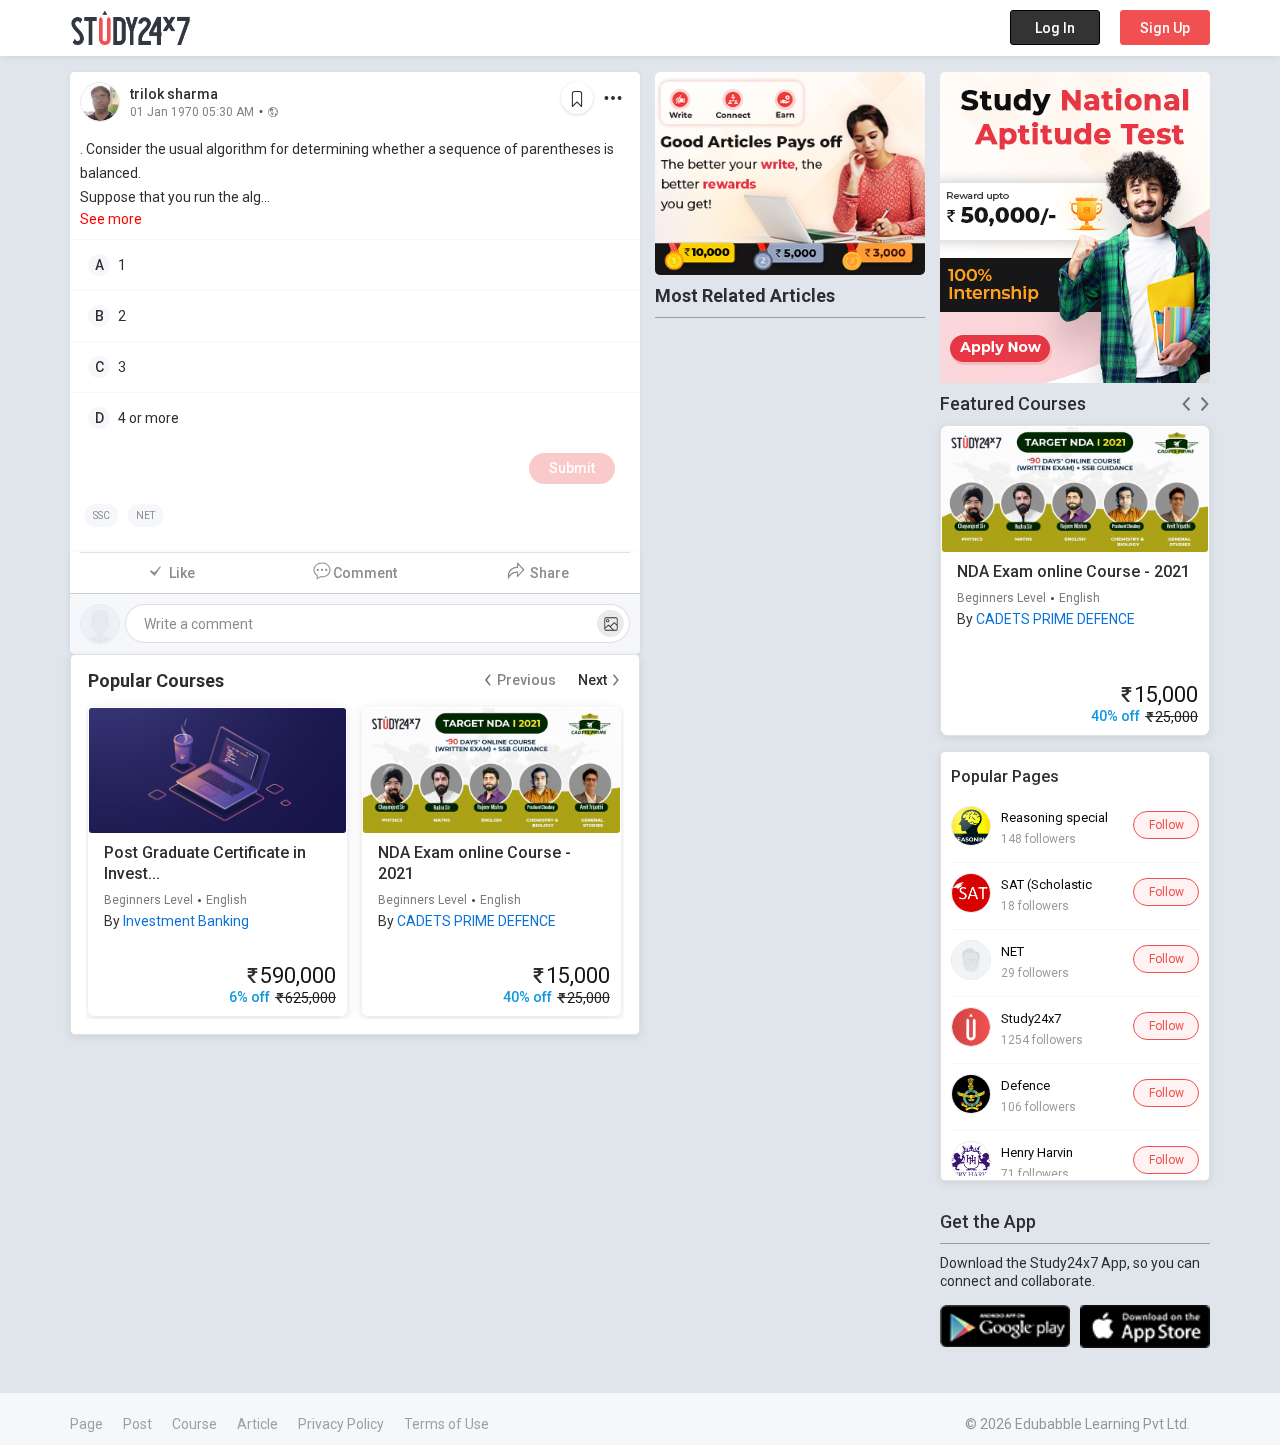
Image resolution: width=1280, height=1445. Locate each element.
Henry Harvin (1037, 1152)
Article (257, 1424)
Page (86, 1424)
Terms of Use (446, 1424)
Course (194, 1424)
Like (182, 573)
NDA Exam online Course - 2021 (1073, 571)
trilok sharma (174, 94)
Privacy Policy (341, 1424)
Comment (365, 573)
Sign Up (1165, 28)
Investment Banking (186, 921)
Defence (1025, 1085)
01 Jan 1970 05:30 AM (192, 111)
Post (137, 1424)
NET (1012, 951)
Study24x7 (1031, 1018)
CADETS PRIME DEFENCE (476, 921)
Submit (572, 468)
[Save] (577, 98)
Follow (1166, 825)
